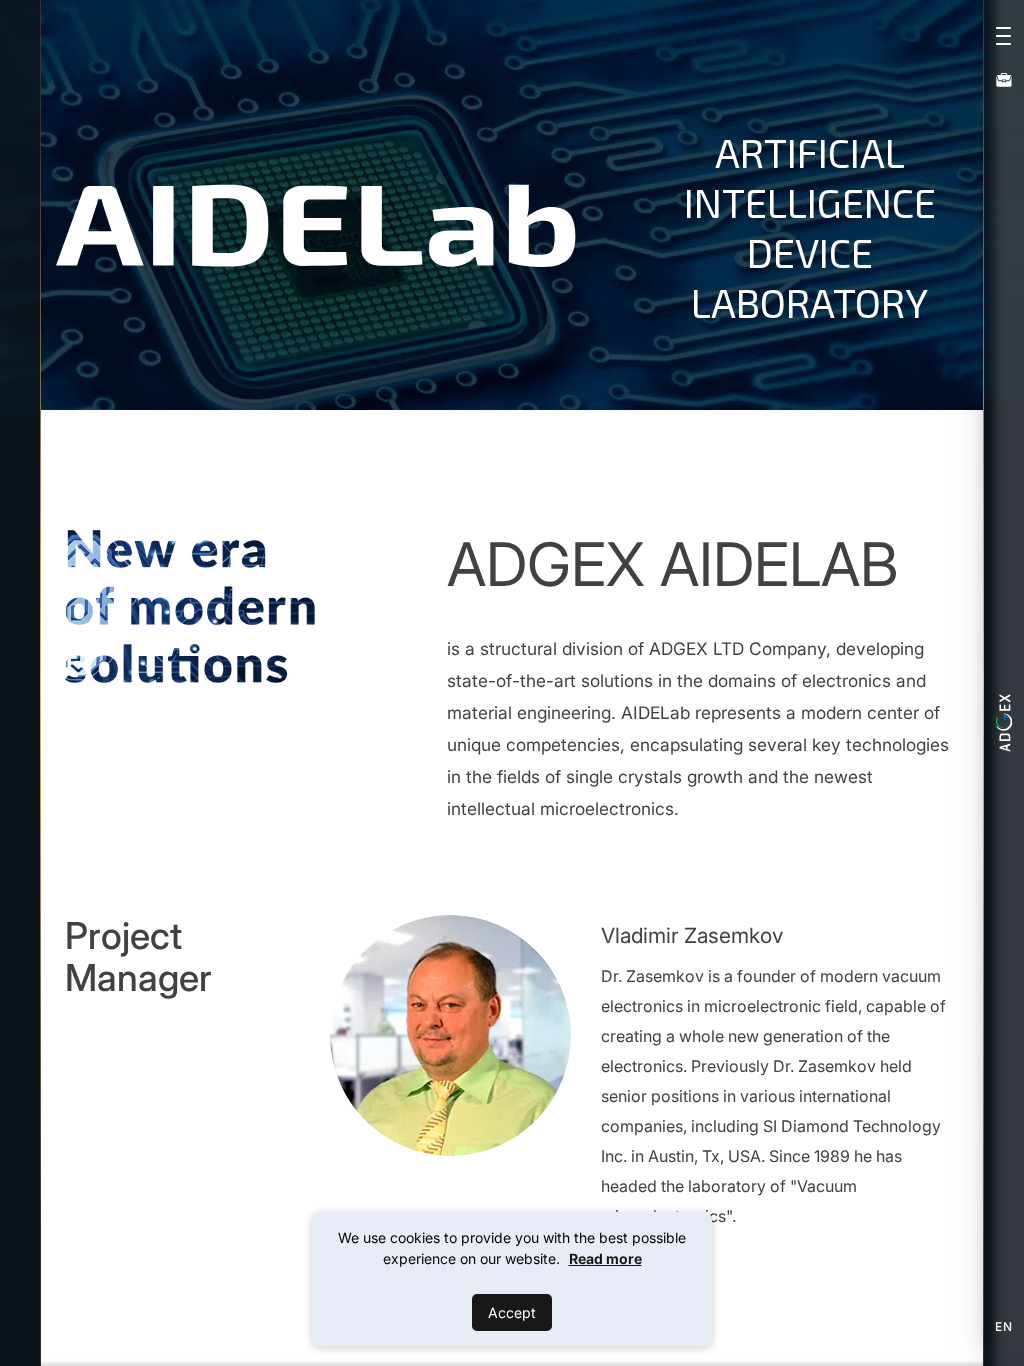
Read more (605, 1258)
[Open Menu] (1003, 32)
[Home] (1003, 723)
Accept (512, 1312)
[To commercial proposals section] (1003, 79)
